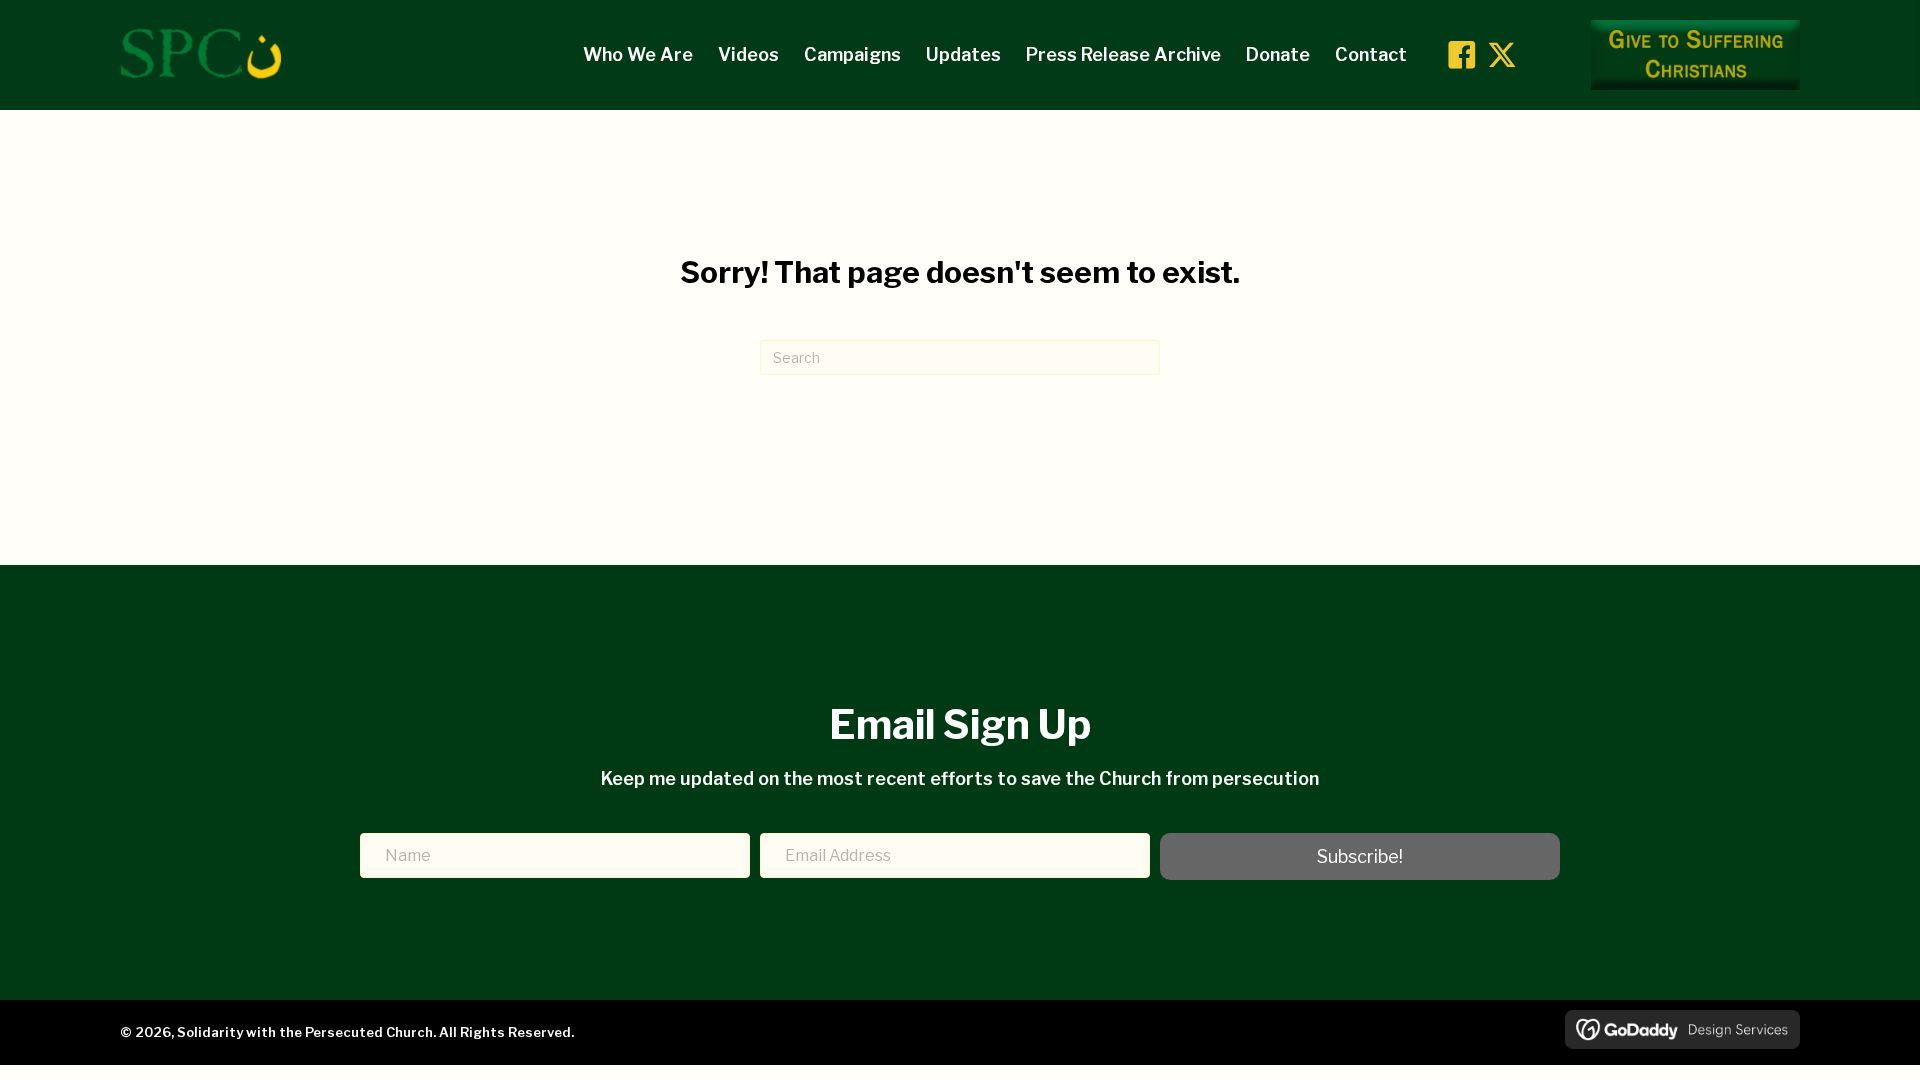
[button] (1462, 55)
